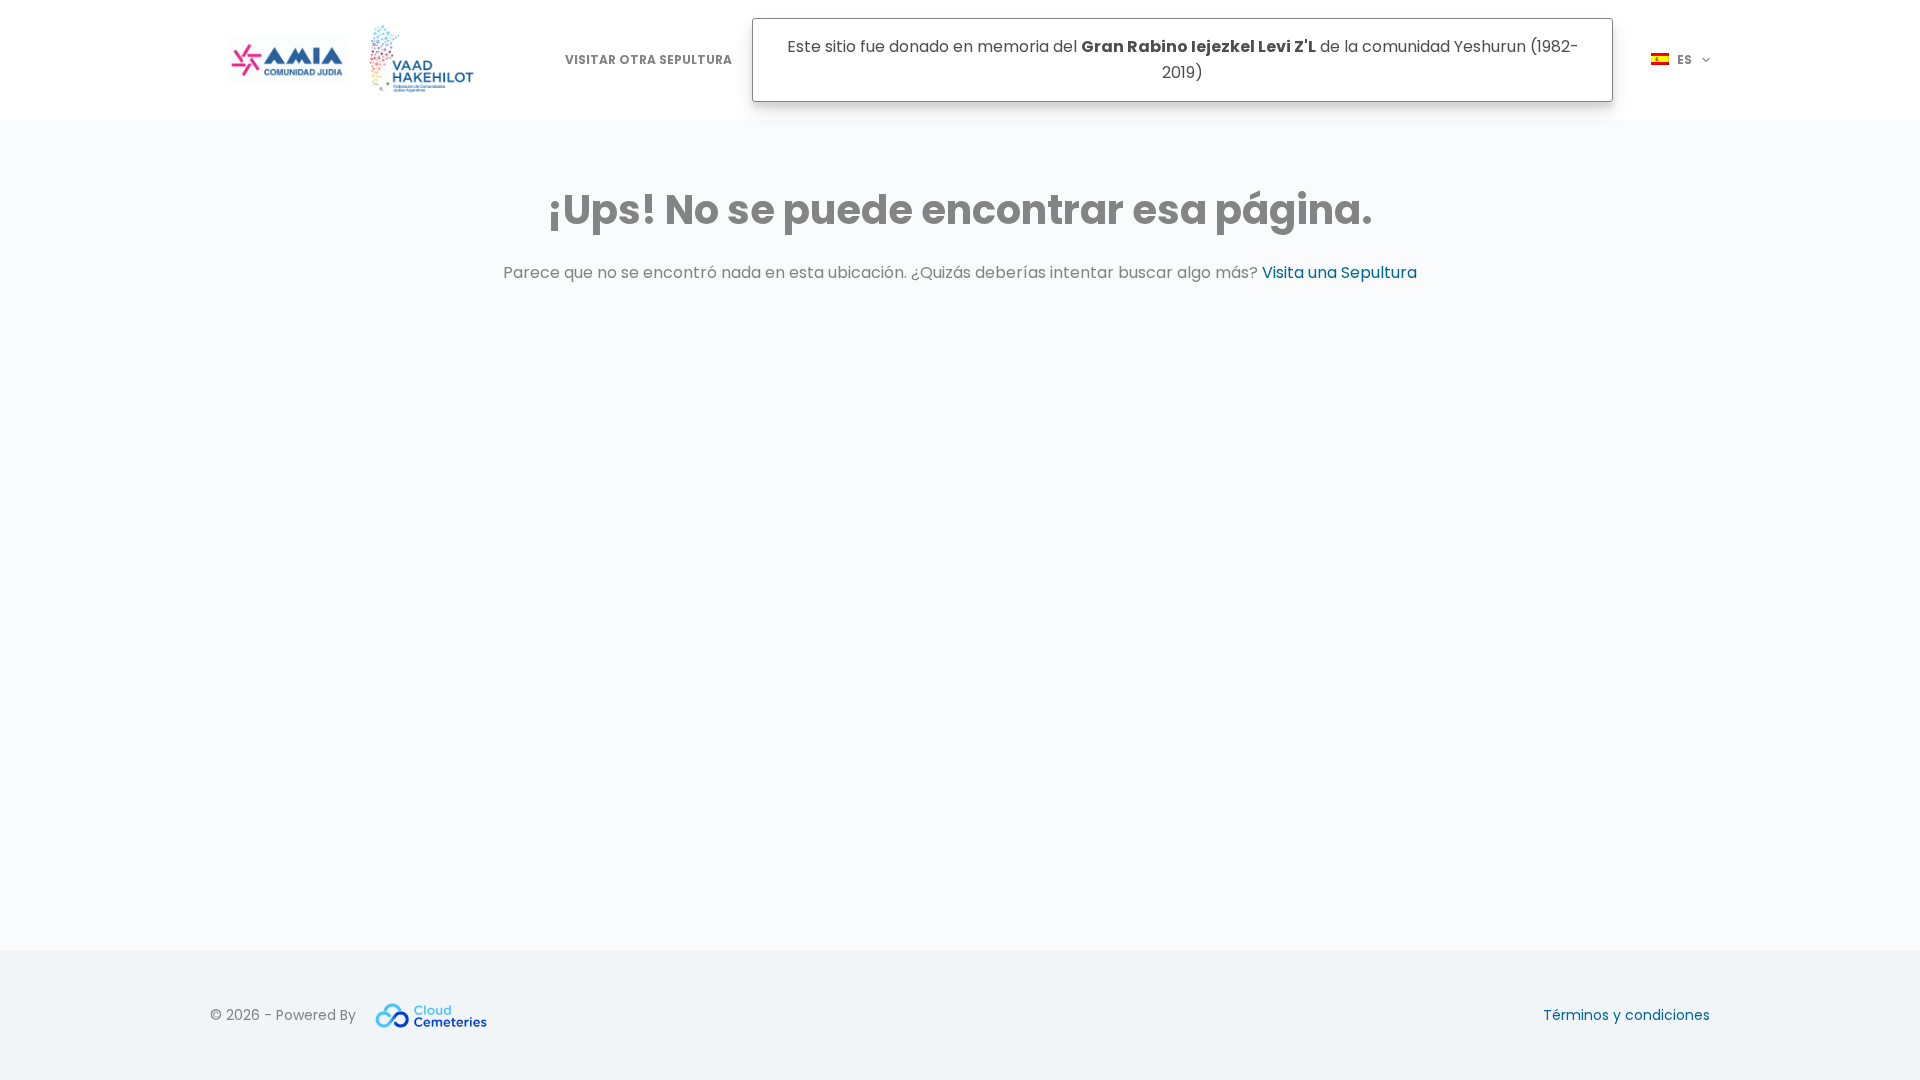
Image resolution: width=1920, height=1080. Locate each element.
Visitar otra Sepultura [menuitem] (648, 59)
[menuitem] (1671, 60)
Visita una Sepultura (1339, 272)
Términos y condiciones (1626, 1015)
